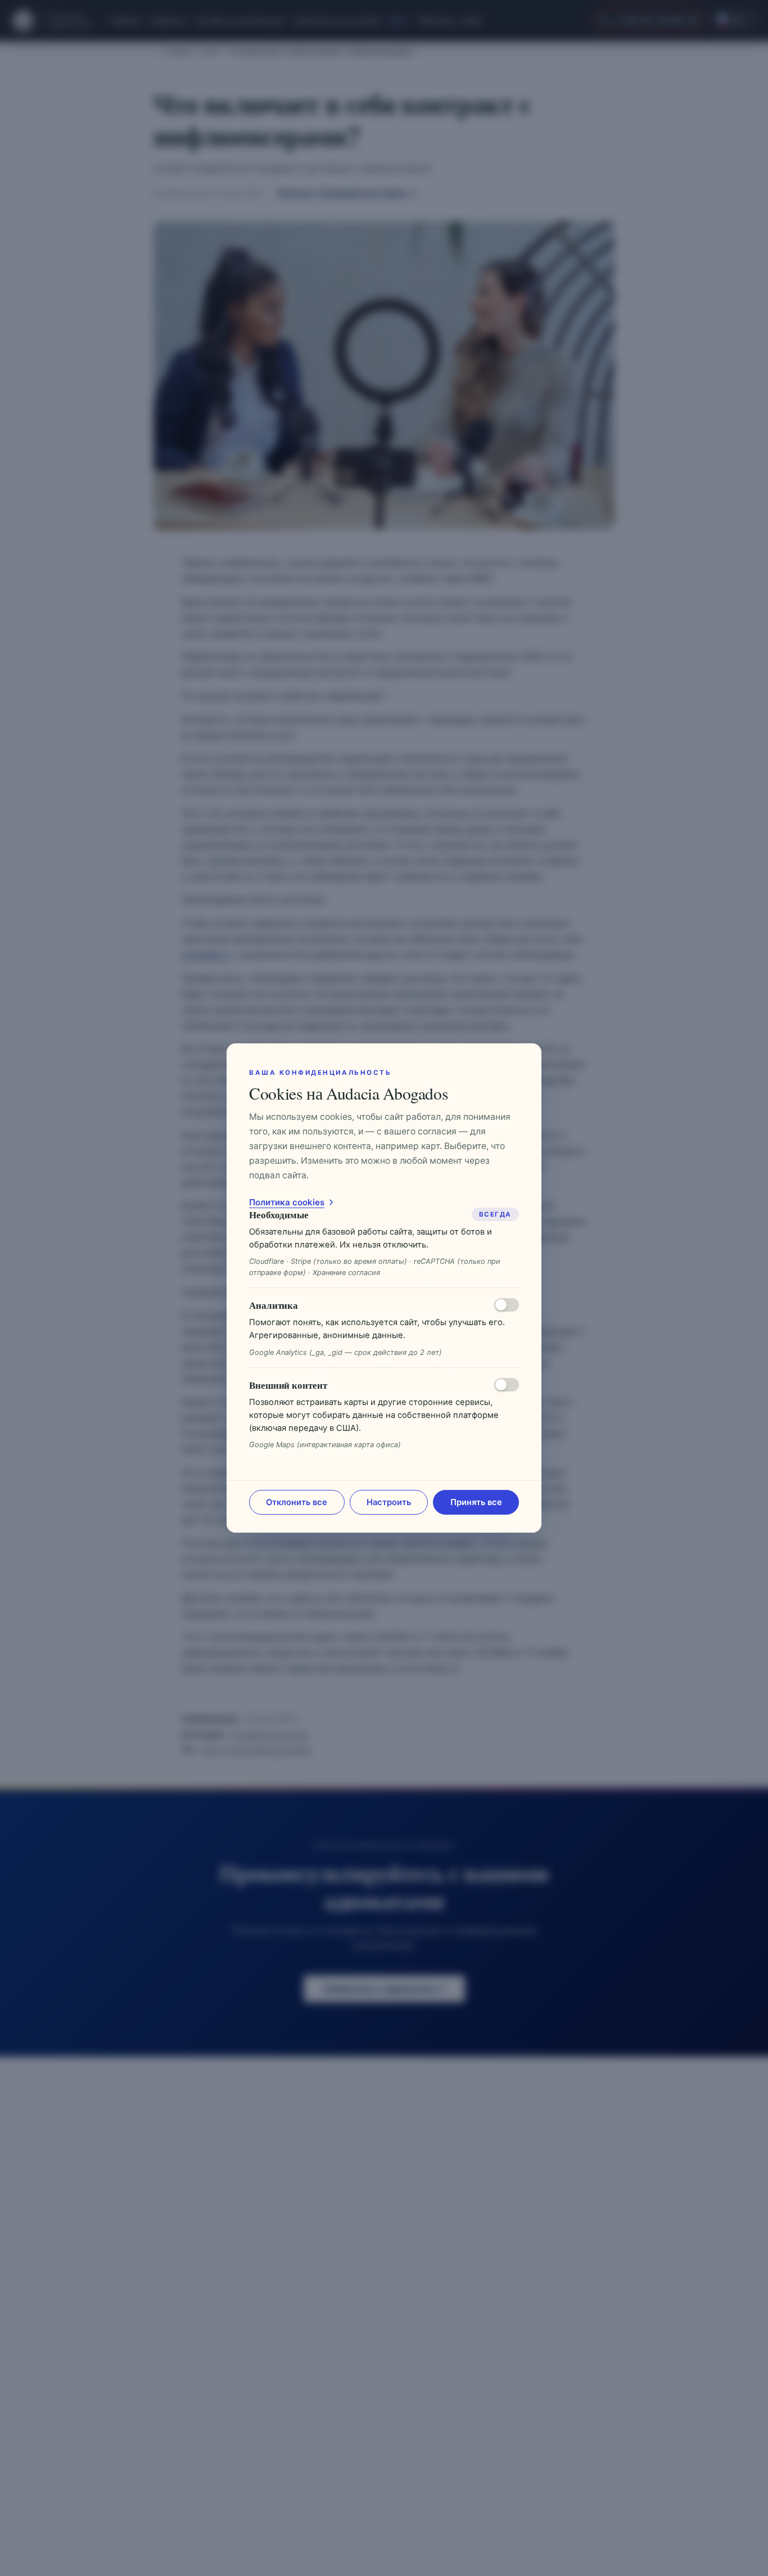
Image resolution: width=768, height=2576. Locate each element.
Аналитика (274, 1305)
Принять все (476, 1502)
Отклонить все (297, 1502)
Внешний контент (288, 1385)
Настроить (389, 1502)
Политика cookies (287, 1202)
